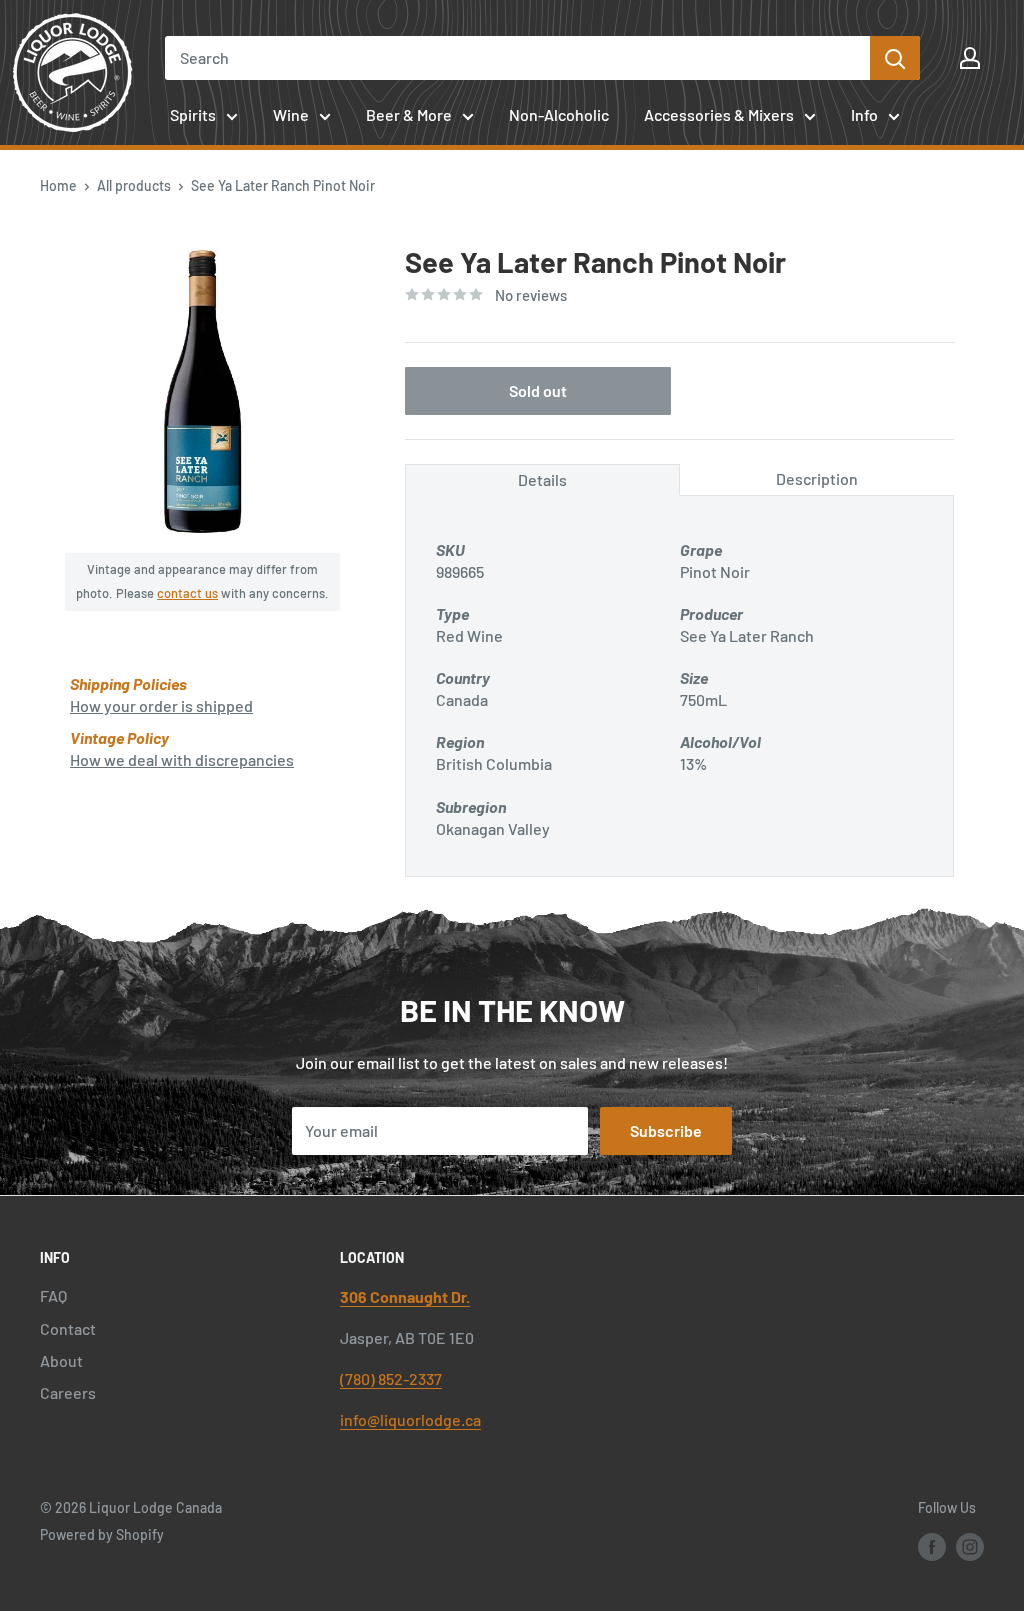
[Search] (895, 58)
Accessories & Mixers (719, 114)
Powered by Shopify (102, 1534)
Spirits (193, 114)
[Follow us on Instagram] (970, 1547)
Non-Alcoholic (559, 114)
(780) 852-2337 (391, 1378)
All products (134, 185)
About (61, 1360)
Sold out (538, 390)
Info (864, 114)
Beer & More (409, 114)
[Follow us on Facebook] (932, 1547)
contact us (187, 593)
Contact (68, 1328)
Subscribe (666, 1130)
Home (58, 185)
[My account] (970, 58)
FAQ (53, 1295)
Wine (291, 114)
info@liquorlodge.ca (410, 1419)
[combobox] (517, 58)
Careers (68, 1392)
